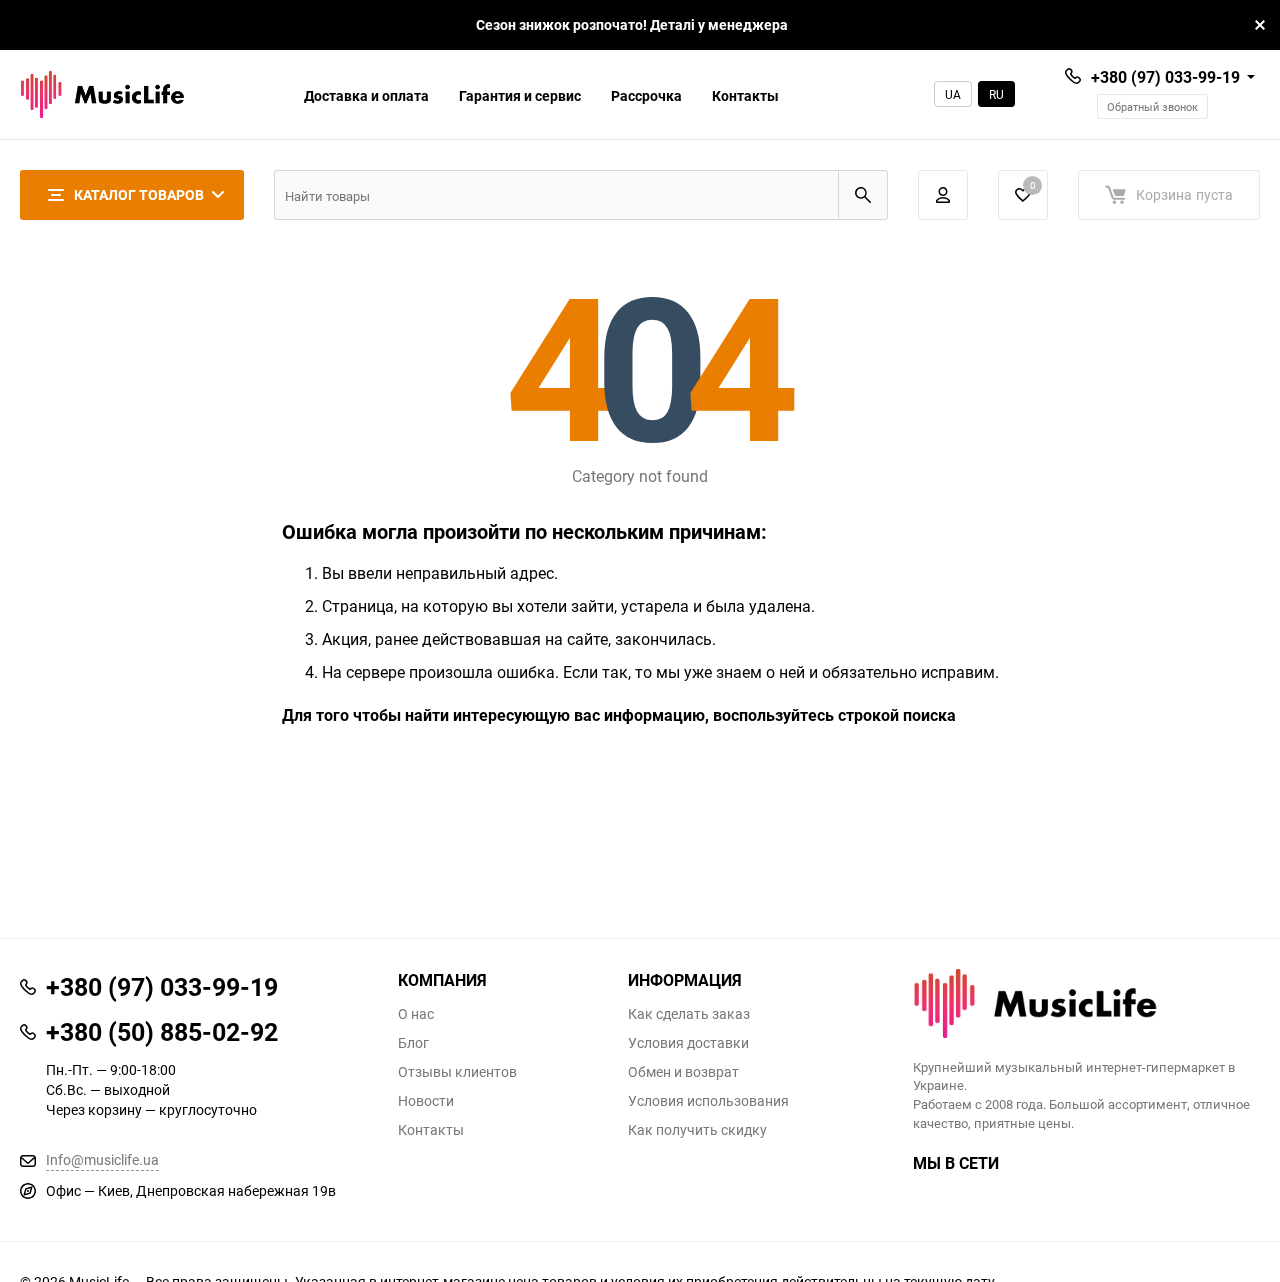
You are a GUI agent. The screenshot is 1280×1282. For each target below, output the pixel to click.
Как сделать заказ (689, 1014)
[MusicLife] (1087, 1003)
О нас (416, 1014)
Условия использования (708, 1101)
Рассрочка (646, 95)
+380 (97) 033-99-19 (1165, 77)
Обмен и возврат (683, 1072)
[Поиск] (863, 195)
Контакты (745, 95)
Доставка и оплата (366, 95)
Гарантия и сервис (520, 95)
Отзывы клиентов (457, 1072)
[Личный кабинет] (943, 195)
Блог (413, 1043)
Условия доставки (688, 1043)
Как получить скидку (697, 1130)
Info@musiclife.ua (102, 1159)
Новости (426, 1101)
